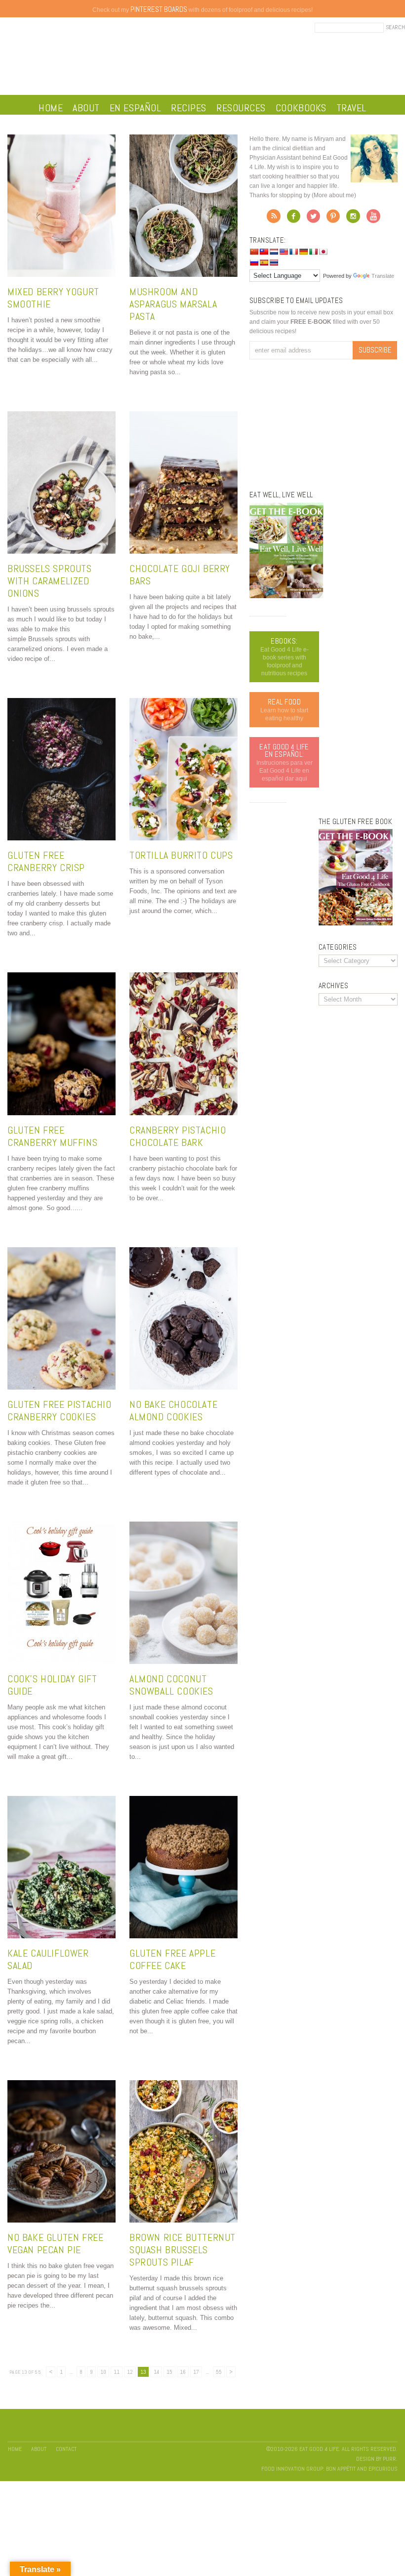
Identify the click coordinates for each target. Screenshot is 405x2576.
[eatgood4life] (286, 596)
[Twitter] (313, 219)
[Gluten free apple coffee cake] (183, 1936)
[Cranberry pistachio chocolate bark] (183, 1113)
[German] (303, 252)
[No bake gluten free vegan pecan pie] (61, 2220)
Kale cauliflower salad (48, 1959)
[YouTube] (373, 219)
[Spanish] (264, 262)
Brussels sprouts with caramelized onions (50, 581)
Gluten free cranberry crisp (46, 861)
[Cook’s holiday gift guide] (61, 1662)
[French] (293, 252)
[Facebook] (294, 219)
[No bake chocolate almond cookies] (183, 1387)
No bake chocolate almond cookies (173, 1411)
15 (169, 2372)
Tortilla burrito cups (181, 855)
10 (103, 2372)
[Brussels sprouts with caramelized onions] (61, 551)
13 (143, 2372)
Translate (383, 276)
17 (196, 2372)
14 (156, 2372)
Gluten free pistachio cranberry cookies (60, 1411)
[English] (283, 252)
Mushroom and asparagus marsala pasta (173, 304)
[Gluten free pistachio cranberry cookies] (61, 1387)
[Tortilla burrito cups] (183, 838)
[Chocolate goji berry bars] (183, 551)
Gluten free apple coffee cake (172, 1959)
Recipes (189, 108)
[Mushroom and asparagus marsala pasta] (183, 275)
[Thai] (274, 262)
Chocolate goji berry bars (180, 575)
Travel (351, 108)
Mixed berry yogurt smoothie (53, 298)
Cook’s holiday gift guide (52, 1685)
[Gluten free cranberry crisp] (61, 838)
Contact (66, 2449)
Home (51, 108)
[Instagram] (353, 219)
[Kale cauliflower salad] (61, 1936)
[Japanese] (323, 252)
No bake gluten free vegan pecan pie (55, 2244)
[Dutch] (274, 252)
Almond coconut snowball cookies (171, 1685)
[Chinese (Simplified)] (254, 252)
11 (117, 2372)
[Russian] (254, 262)
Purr (389, 2459)
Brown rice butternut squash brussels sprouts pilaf (182, 2250)
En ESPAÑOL (135, 108)
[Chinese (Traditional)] (264, 252)
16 (183, 2372)
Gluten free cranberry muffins (52, 1136)
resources (241, 108)
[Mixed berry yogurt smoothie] (61, 275)
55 (219, 2372)
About (86, 108)
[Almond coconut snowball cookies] (183, 1662)
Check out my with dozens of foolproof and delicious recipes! (202, 10)
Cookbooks (301, 108)
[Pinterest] (333, 219)
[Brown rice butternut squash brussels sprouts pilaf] (183, 2220)
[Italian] (313, 252)
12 (130, 2372)
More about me (334, 195)
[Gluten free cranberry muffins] (61, 1113)
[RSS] (274, 219)
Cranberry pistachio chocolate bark (178, 1136)
